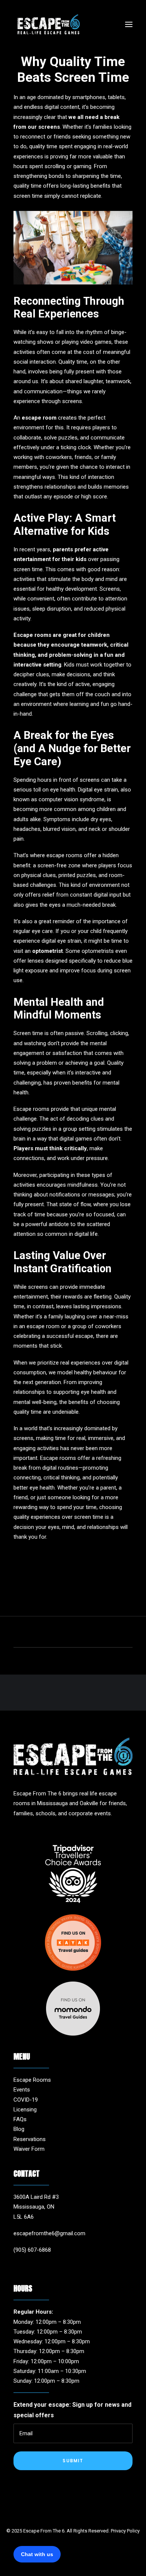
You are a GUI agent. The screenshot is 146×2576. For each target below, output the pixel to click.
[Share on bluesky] (92, 1633)
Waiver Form (29, 2149)
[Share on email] (112, 1633)
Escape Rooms (32, 2080)
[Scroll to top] (132, 2561)
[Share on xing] (102, 1633)
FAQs (20, 2119)
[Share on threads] (54, 1633)
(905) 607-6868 (32, 2250)
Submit (73, 2461)
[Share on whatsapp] (83, 1633)
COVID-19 (26, 2100)
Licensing (25, 2110)
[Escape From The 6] (49, 24)
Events (22, 2090)
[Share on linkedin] (73, 1633)
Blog (19, 2129)
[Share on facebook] (34, 1633)
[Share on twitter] (44, 1633)
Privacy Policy (125, 2531)
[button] (129, 24)
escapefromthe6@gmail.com (49, 2233)
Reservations (30, 2139)
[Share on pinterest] (63, 1633)
